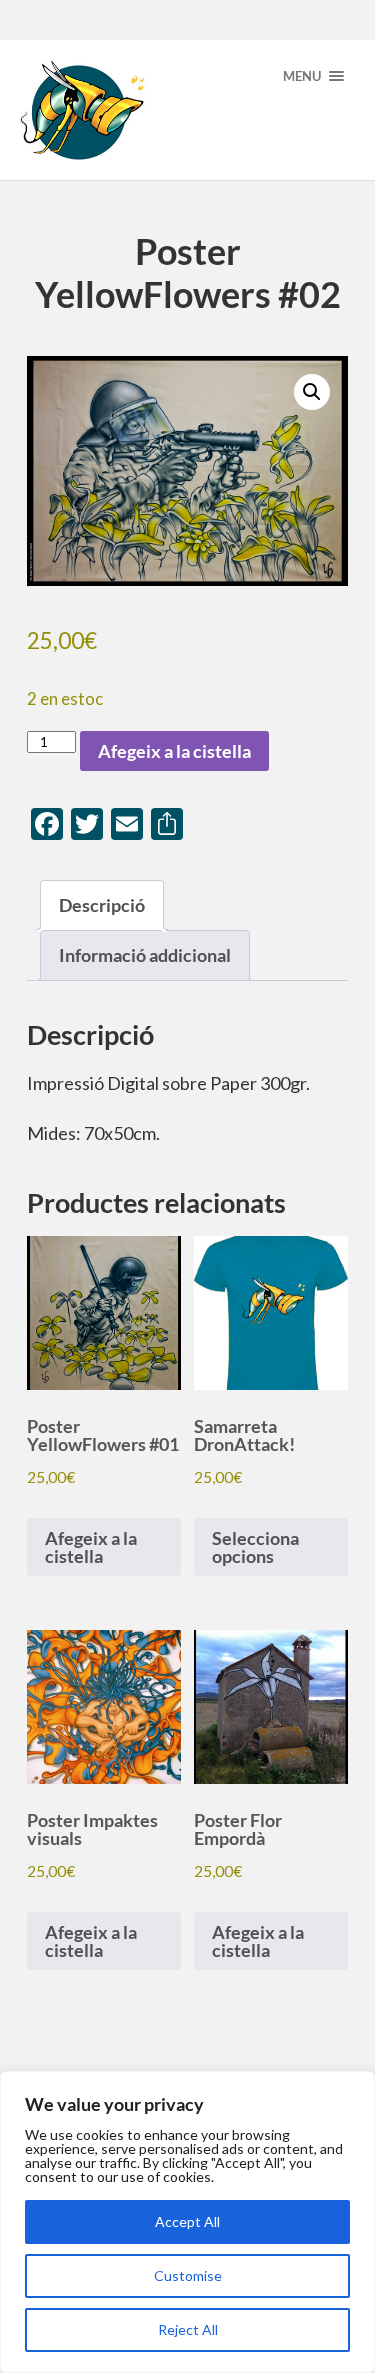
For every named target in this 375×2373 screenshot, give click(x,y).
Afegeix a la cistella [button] (91, 1547)
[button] (312, 392)
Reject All (188, 2329)
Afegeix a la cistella (174, 751)
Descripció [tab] (102, 905)
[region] (187, 2222)
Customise (188, 2275)
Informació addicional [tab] (145, 955)
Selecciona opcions (255, 1547)
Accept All (187, 2221)
